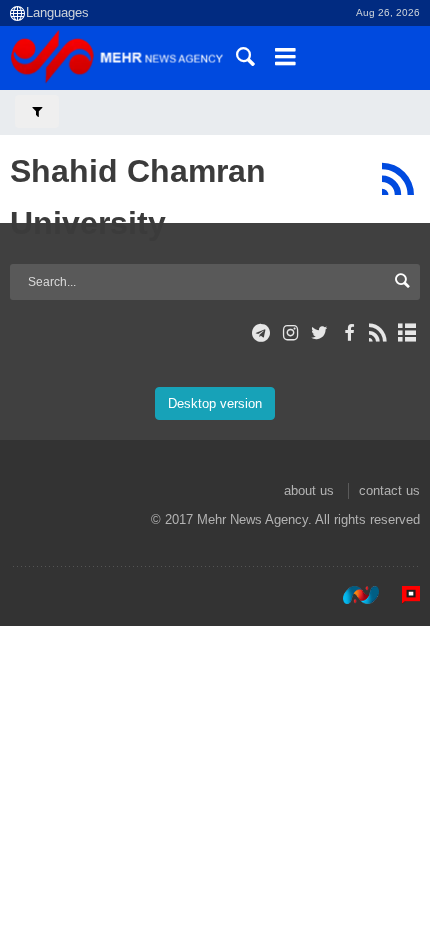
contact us (389, 490)
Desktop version (215, 403)
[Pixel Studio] (401, 595)
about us (309, 490)
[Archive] (407, 333)
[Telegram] (261, 333)
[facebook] (348, 333)
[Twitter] (319, 333)
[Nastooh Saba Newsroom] (351, 595)
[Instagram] (290, 333)
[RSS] (397, 179)
